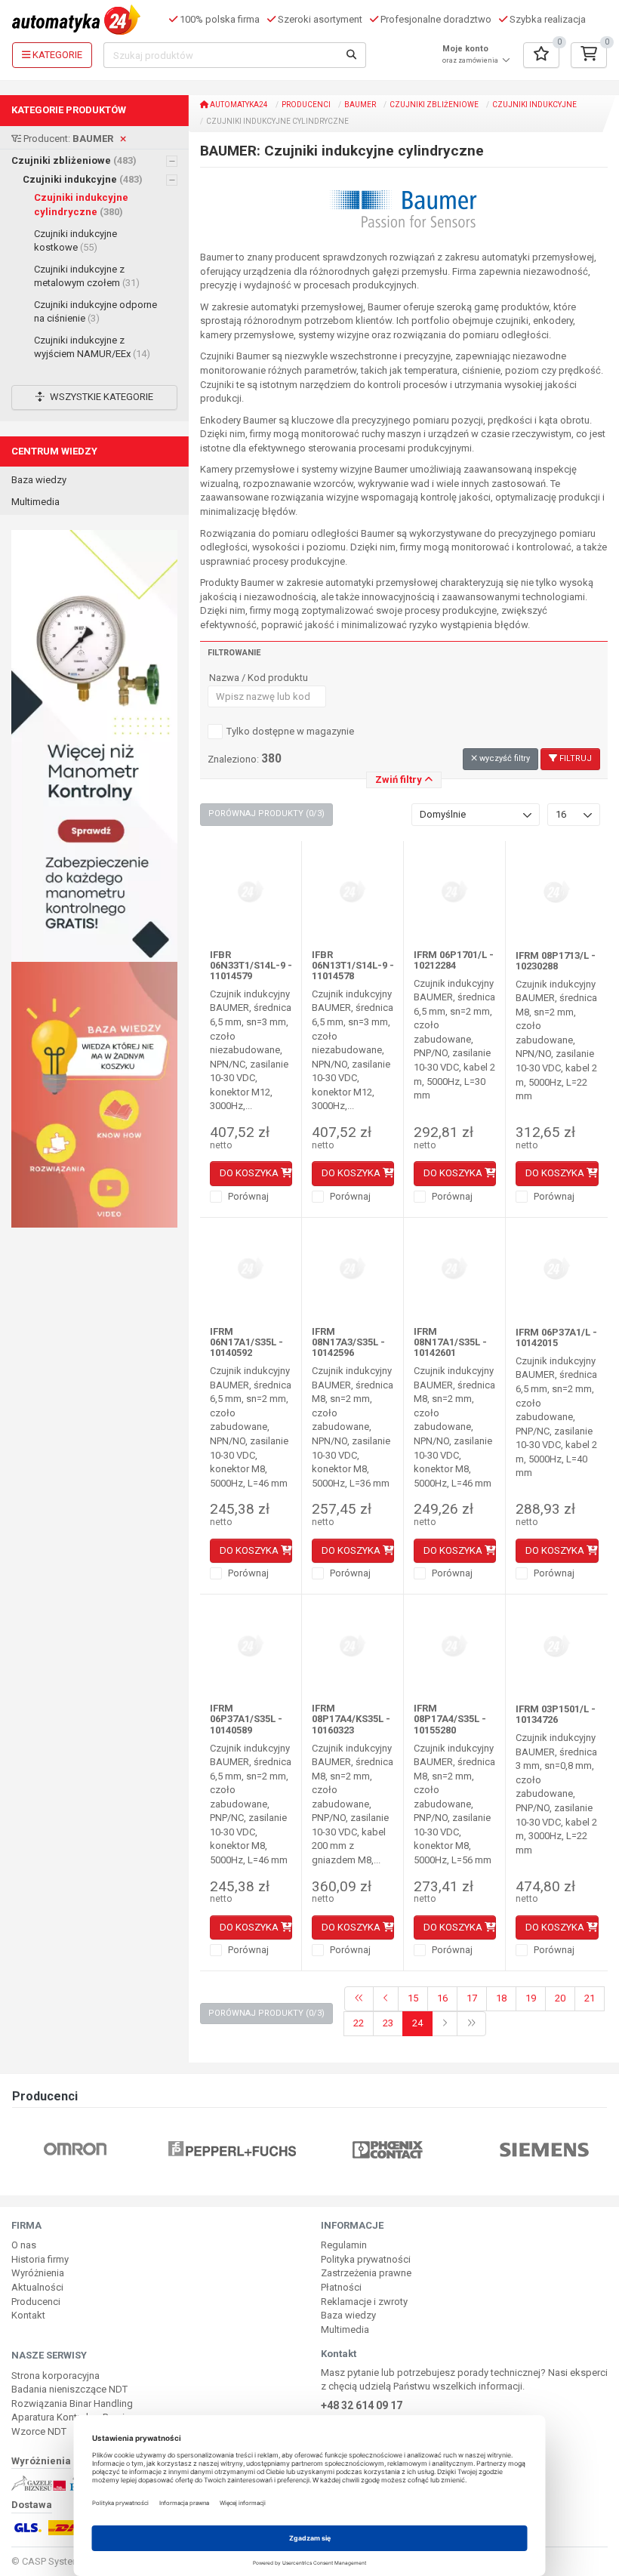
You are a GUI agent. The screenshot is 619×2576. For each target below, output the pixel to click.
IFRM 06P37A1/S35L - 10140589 (246, 1719)
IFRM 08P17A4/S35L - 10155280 (450, 1719)
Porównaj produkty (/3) (266, 813)
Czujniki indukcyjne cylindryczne (81, 205)
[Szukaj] (352, 55)
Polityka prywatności (366, 2259)
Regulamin (344, 2245)
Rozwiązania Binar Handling (72, 2403)
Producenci (306, 105)
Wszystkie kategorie (100, 397)
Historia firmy (40, 2259)
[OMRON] (75, 2148)
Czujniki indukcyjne (83, 179)
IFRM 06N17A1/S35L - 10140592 (246, 1342)
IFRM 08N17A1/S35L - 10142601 (450, 1342)
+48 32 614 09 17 (362, 2405)
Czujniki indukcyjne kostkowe (75, 241)
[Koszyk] (589, 55)
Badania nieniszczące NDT (69, 2389)
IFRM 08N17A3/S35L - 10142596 (348, 1342)
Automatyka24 (238, 105)
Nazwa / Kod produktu (259, 678)
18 (501, 1998)
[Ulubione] (541, 55)
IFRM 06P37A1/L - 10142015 (556, 1337)
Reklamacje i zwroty (364, 2302)
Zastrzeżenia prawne (366, 2273)
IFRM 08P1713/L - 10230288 (556, 961)
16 (442, 1998)
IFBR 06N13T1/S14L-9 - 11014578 (353, 966)
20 (560, 1998)
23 (388, 2023)
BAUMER (360, 105)
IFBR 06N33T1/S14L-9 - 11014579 (251, 966)
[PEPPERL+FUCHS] (232, 2148)
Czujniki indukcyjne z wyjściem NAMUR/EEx (92, 347)
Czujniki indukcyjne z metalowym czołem (87, 276)
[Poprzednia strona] (386, 1999)
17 (472, 1998)
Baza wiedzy (39, 480)
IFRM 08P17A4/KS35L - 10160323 (351, 1719)
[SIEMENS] (544, 2148)
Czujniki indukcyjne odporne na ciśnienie (95, 312)
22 (359, 2023)
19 (531, 1998)
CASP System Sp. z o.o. (73, 2561)
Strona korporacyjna (55, 2376)
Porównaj (247, 1196)
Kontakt (28, 2315)
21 (590, 1998)
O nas (24, 2245)
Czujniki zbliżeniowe (74, 160)
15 (413, 1998)
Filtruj (574, 758)
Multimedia (35, 502)
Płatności (341, 2287)
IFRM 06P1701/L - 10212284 (454, 960)
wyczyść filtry (504, 758)
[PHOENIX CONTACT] (388, 2148)
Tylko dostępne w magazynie (290, 731)
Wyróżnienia (38, 2273)
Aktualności (37, 2287)
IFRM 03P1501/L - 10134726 (556, 1714)
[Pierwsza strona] (359, 1999)
